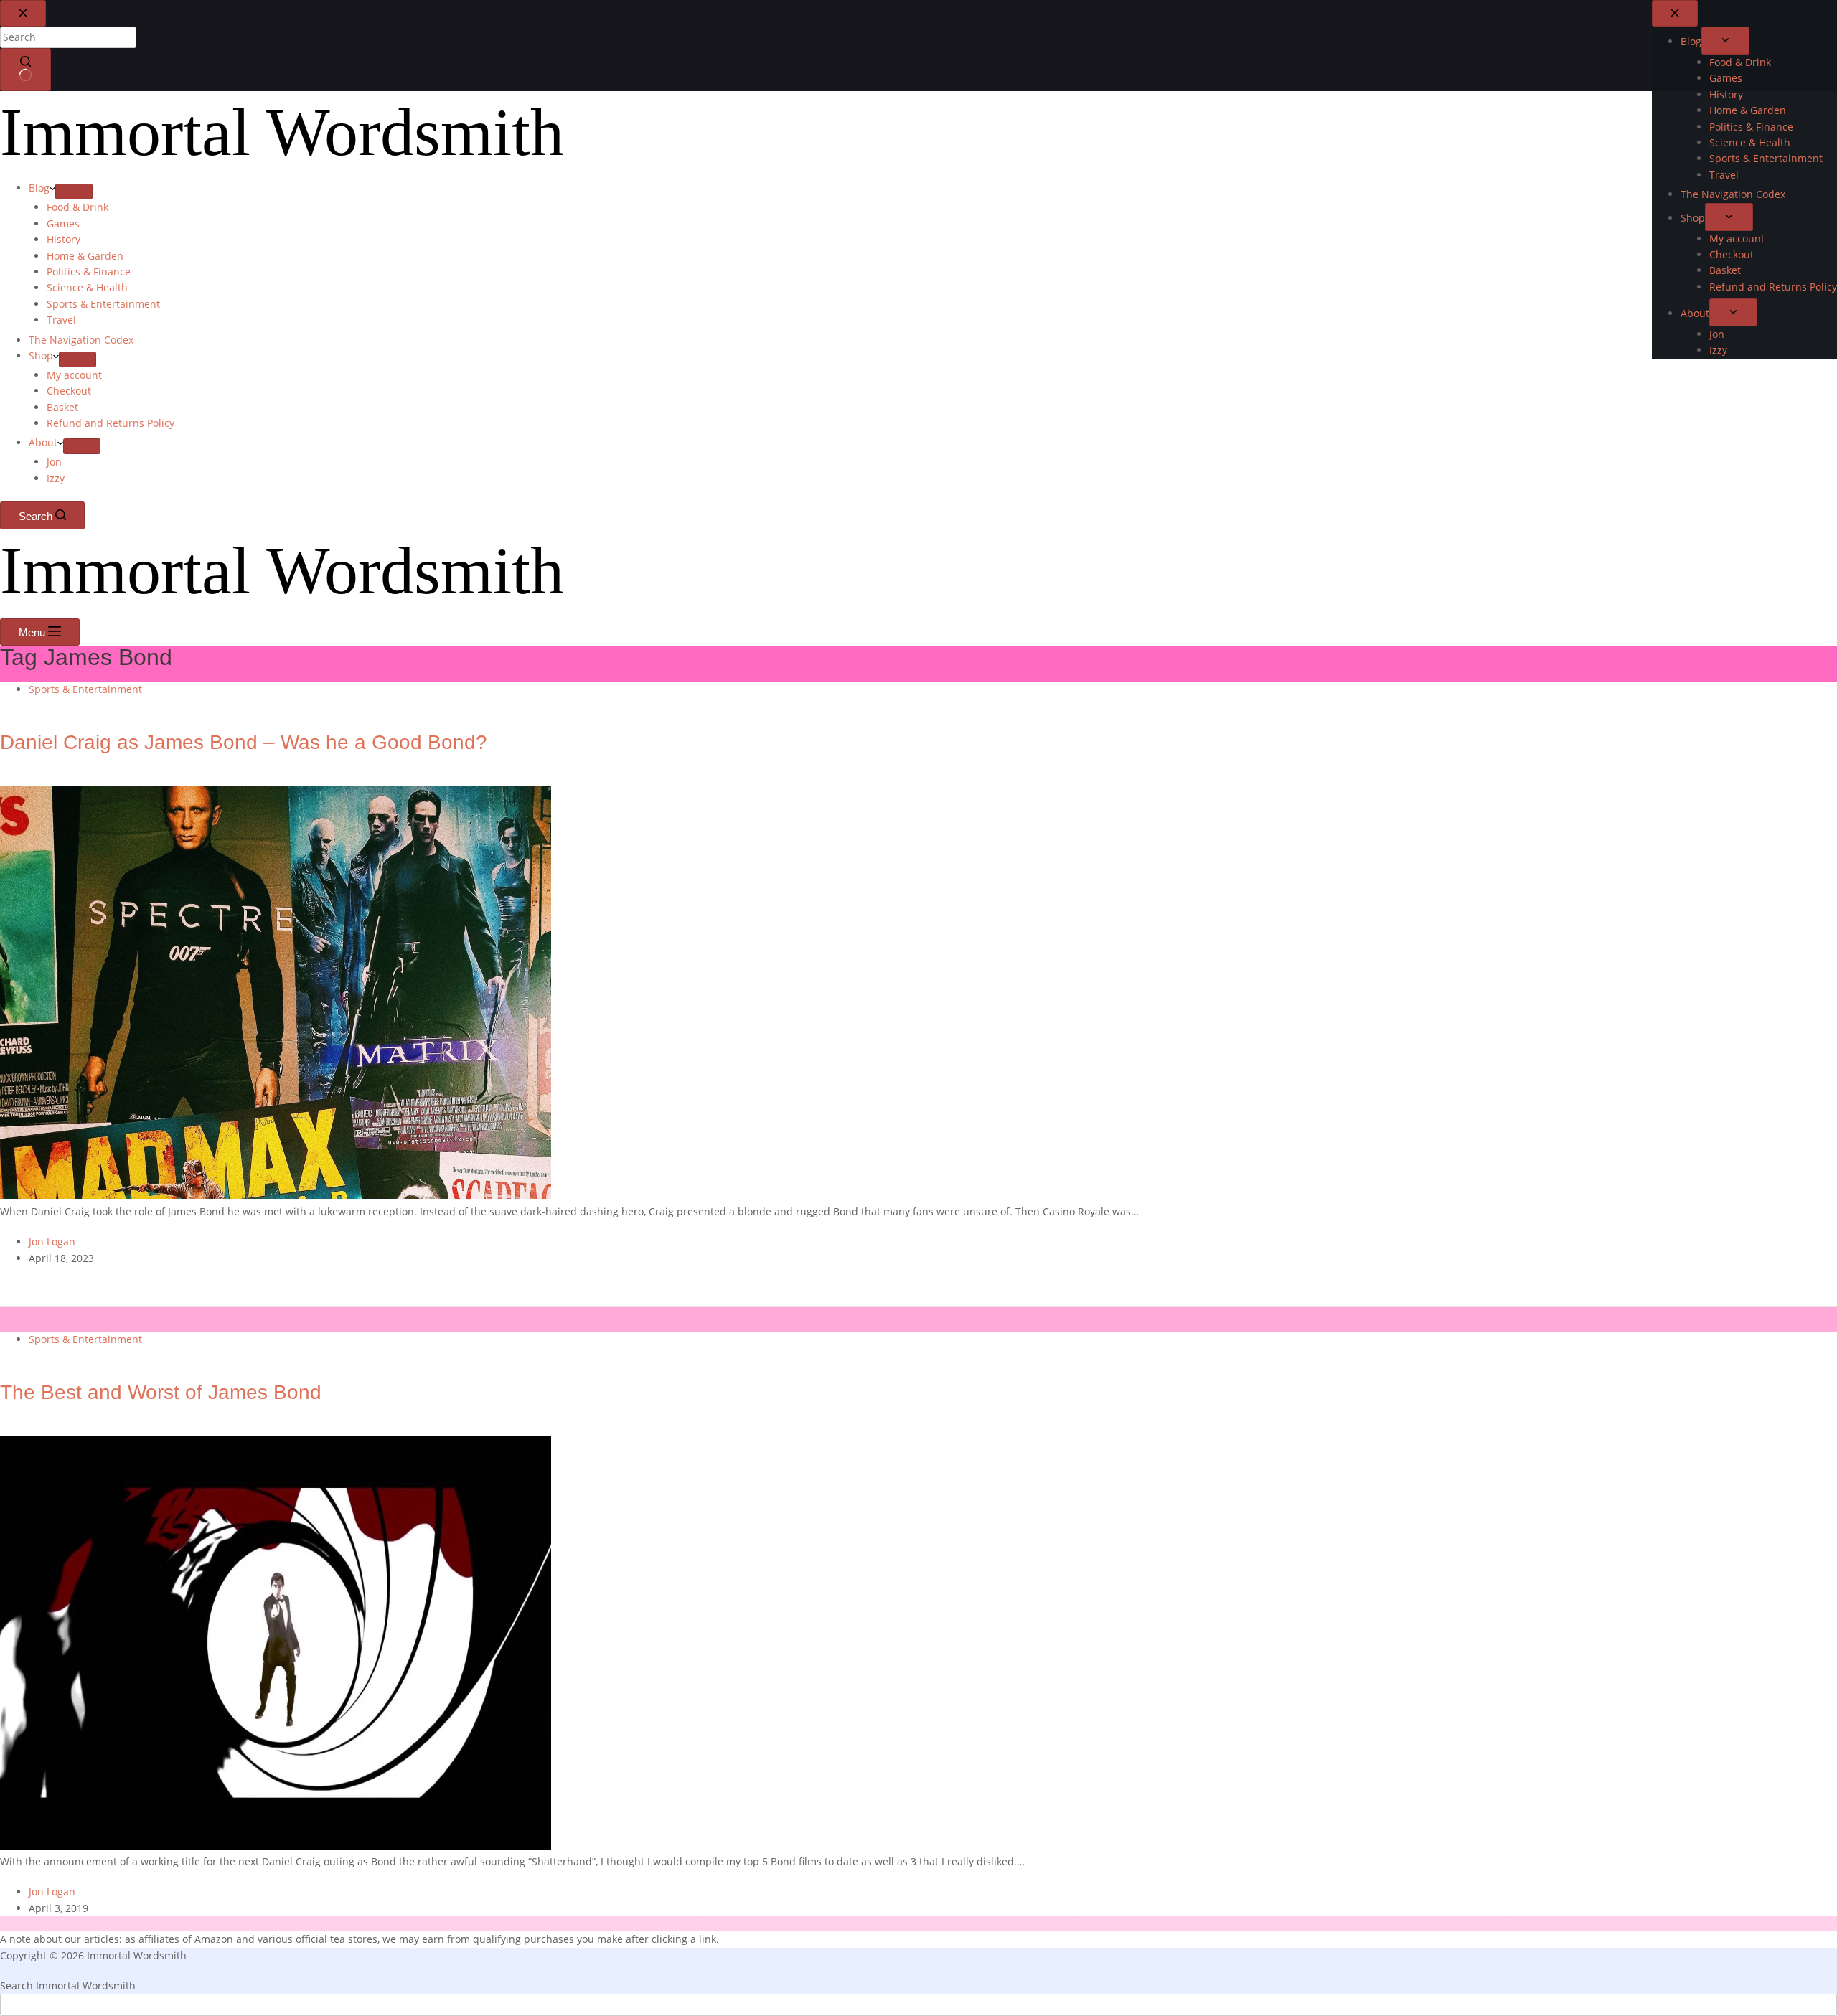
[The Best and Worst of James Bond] (276, 1846)
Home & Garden (85, 256)
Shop (41, 355)
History (64, 239)
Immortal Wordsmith (282, 132)
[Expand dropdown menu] (74, 192)
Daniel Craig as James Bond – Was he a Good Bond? (244, 743)
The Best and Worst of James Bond (161, 1393)
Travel (61, 320)
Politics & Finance (89, 272)
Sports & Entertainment (103, 304)
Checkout (69, 391)
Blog (39, 188)
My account (74, 375)
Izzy (56, 478)
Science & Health (87, 287)
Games (63, 223)
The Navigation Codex (81, 340)
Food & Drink (77, 207)
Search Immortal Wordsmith (68, 1986)
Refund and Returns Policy (111, 423)
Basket (62, 407)
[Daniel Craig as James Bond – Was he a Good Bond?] (276, 1195)
